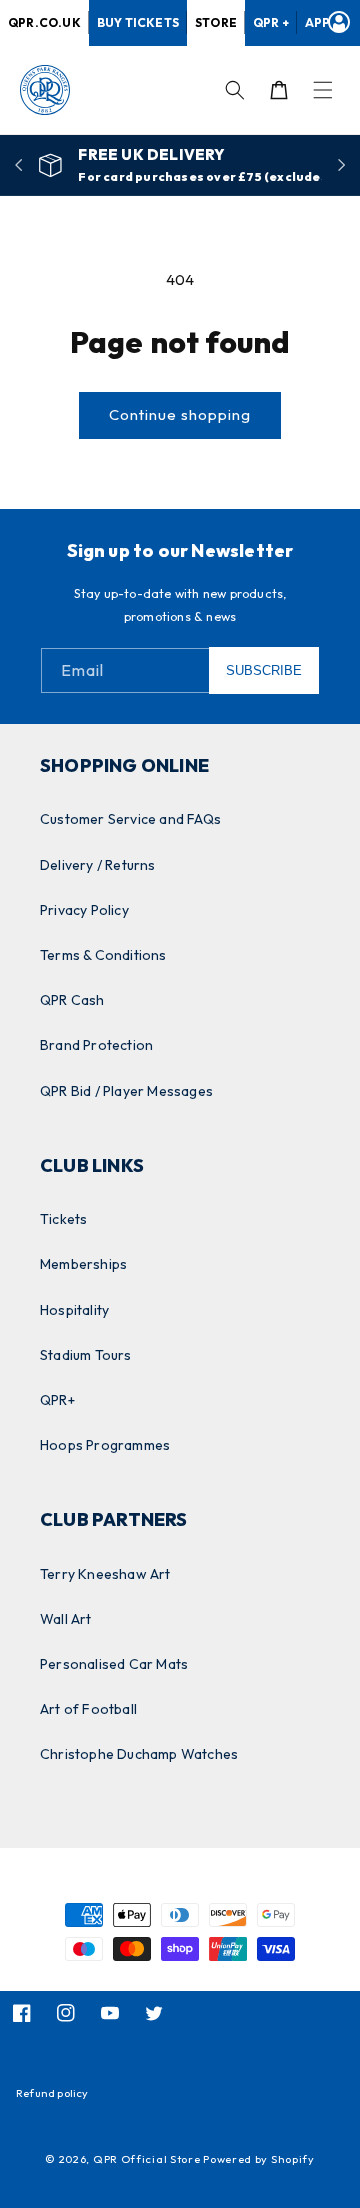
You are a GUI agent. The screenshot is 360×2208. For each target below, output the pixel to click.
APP (318, 22)
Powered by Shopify (259, 2159)
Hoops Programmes (105, 1445)
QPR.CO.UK (44, 22)
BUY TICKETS (138, 22)
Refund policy (52, 2093)
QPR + (271, 22)
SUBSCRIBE (264, 670)
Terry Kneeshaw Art (105, 1574)
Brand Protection (96, 1045)
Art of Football (88, 1709)
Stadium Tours (86, 1355)
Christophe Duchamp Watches (139, 1754)
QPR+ (57, 1400)
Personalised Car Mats (114, 1664)
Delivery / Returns (98, 865)
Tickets (63, 1219)
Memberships (83, 1264)
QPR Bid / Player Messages (126, 1091)
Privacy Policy (84, 910)
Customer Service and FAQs (130, 819)
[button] (323, 90)
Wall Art (66, 1619)
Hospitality (74, 1310)
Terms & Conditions (103, 955)
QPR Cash (72, 1000)
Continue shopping (180, 414)
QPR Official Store (147, 2159)
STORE (216, 22)
